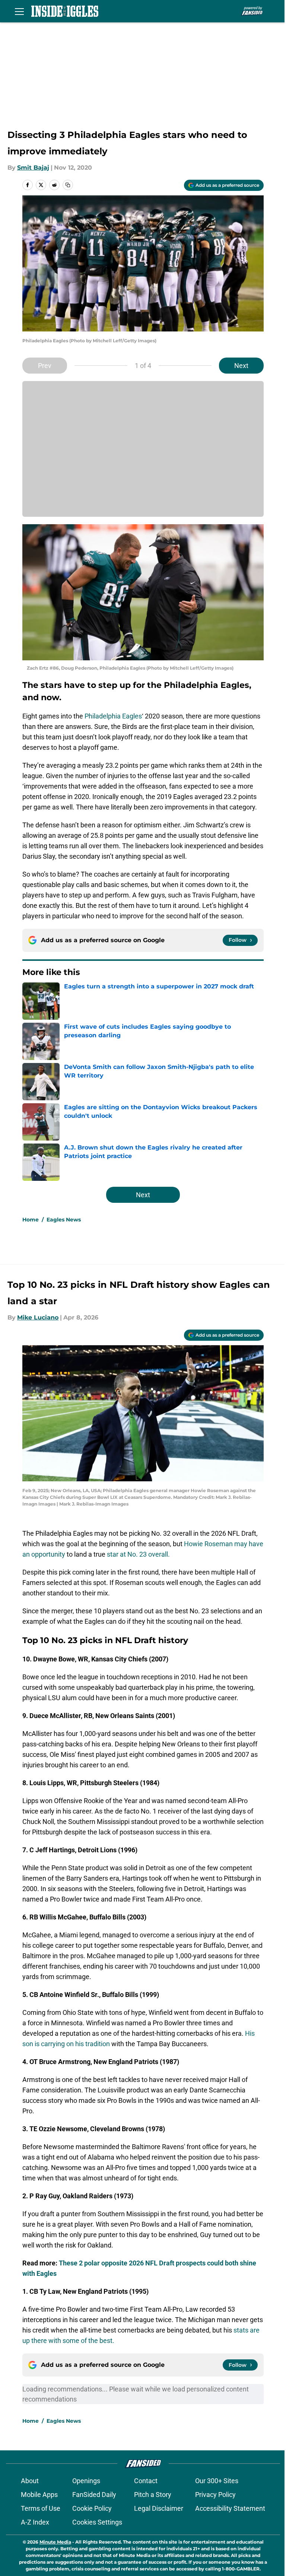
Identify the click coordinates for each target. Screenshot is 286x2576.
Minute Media (55, 2542)
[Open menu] (19, 11)
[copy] (68, 185)
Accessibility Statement (230, 2508)
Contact (146, 2481)
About (30, 2481)
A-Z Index (35, 2522)
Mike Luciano (38, 1317)
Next (241, 366)
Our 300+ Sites (217, 2481)
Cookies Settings (97, 2522)
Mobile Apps (39, 2495)
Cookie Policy (92, 2508)
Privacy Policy (215, 2495)
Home (31, 1220)
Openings (86, 2481)
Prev (45, 366)
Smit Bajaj (33, 168)
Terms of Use (41, 2508)
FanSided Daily (94, 2495)
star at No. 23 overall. (138, 1554)
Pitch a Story (153, 2495)
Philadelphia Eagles (113, 716)
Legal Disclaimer (159, 2508)
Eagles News (64, 1220)
